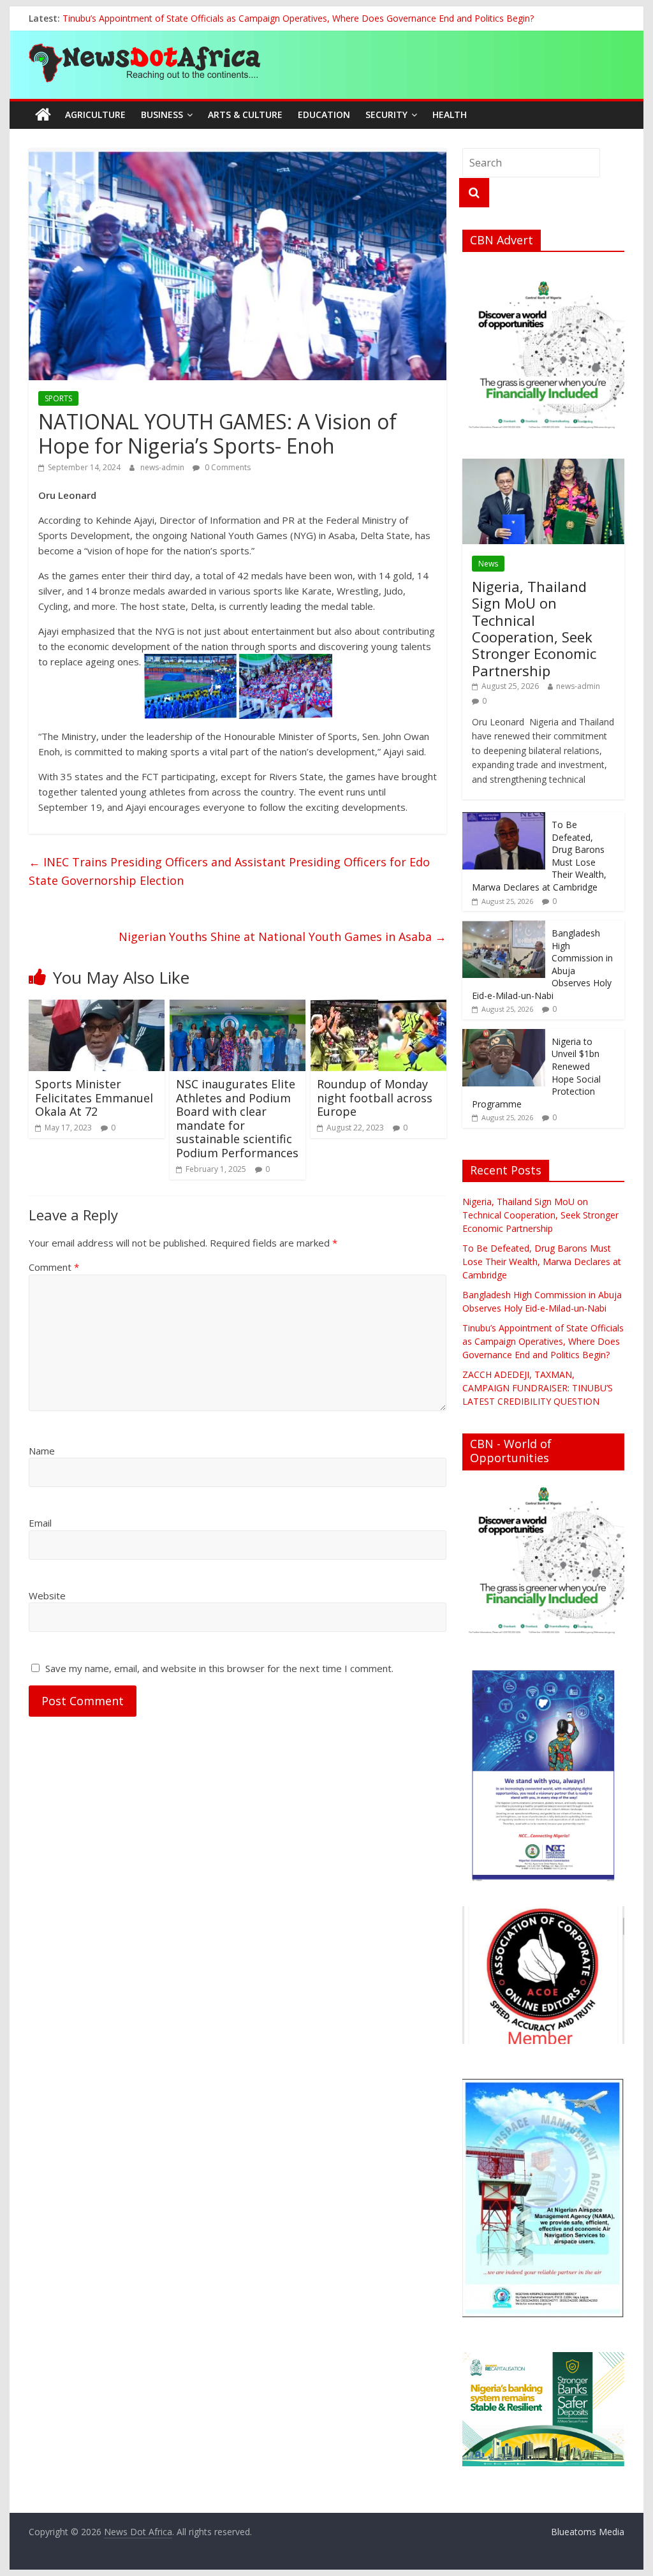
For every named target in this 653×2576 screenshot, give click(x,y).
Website (47, 1595)
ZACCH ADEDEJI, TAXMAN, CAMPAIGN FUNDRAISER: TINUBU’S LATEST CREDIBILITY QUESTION (538, 1388)
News (488, 564)
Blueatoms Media (588, 2532)
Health (450, 115)
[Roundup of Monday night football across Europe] (378, 1007)
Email (40, 1523)
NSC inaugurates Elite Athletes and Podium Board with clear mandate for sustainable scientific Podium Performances (237, 1118)
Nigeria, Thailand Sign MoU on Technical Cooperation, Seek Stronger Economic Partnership (534, 628)
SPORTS (58, 398)
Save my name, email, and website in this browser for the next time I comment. (219, 1668)
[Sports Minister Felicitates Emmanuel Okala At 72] (97, 1007)
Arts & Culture (245, 115)
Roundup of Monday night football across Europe (375, 1098)
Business (162, 115)
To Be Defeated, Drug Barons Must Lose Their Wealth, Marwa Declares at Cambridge (542, 1262)
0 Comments (227, 467)
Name (42, 1451)
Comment (54, 1267)
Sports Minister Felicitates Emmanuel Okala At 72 (94, 1098)
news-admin (163, 467)
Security (386, 115)
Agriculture (95, 115)
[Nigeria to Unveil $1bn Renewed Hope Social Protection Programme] (504, 1036)
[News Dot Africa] (43, 115)
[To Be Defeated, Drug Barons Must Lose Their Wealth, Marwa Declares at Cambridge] (504, 819)
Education (324, 115)
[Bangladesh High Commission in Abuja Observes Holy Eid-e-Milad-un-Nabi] (504, 927)
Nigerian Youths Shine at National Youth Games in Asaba (282, 936)
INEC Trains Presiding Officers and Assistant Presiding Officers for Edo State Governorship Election (229, 871)
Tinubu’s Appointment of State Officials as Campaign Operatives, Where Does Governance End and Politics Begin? (298, 18)
